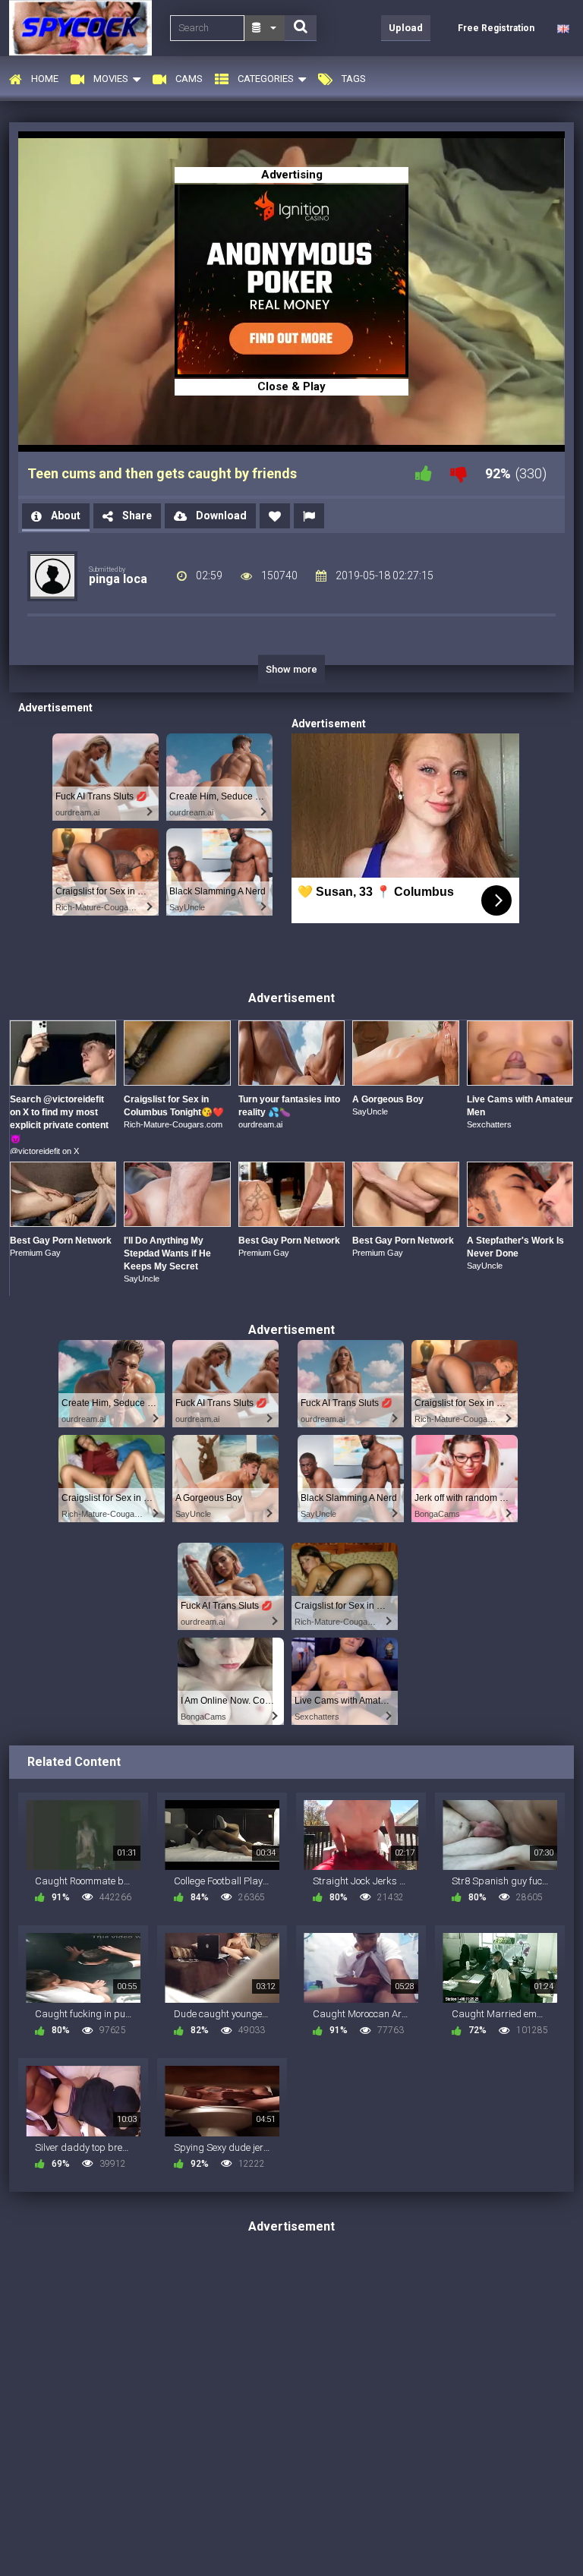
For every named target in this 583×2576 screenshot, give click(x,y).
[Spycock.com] (85, 28)
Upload (406, 28)
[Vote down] (459, 473)
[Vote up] (424, 473)
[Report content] (309, 516)
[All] (265, 28)
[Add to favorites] (275, 516)
